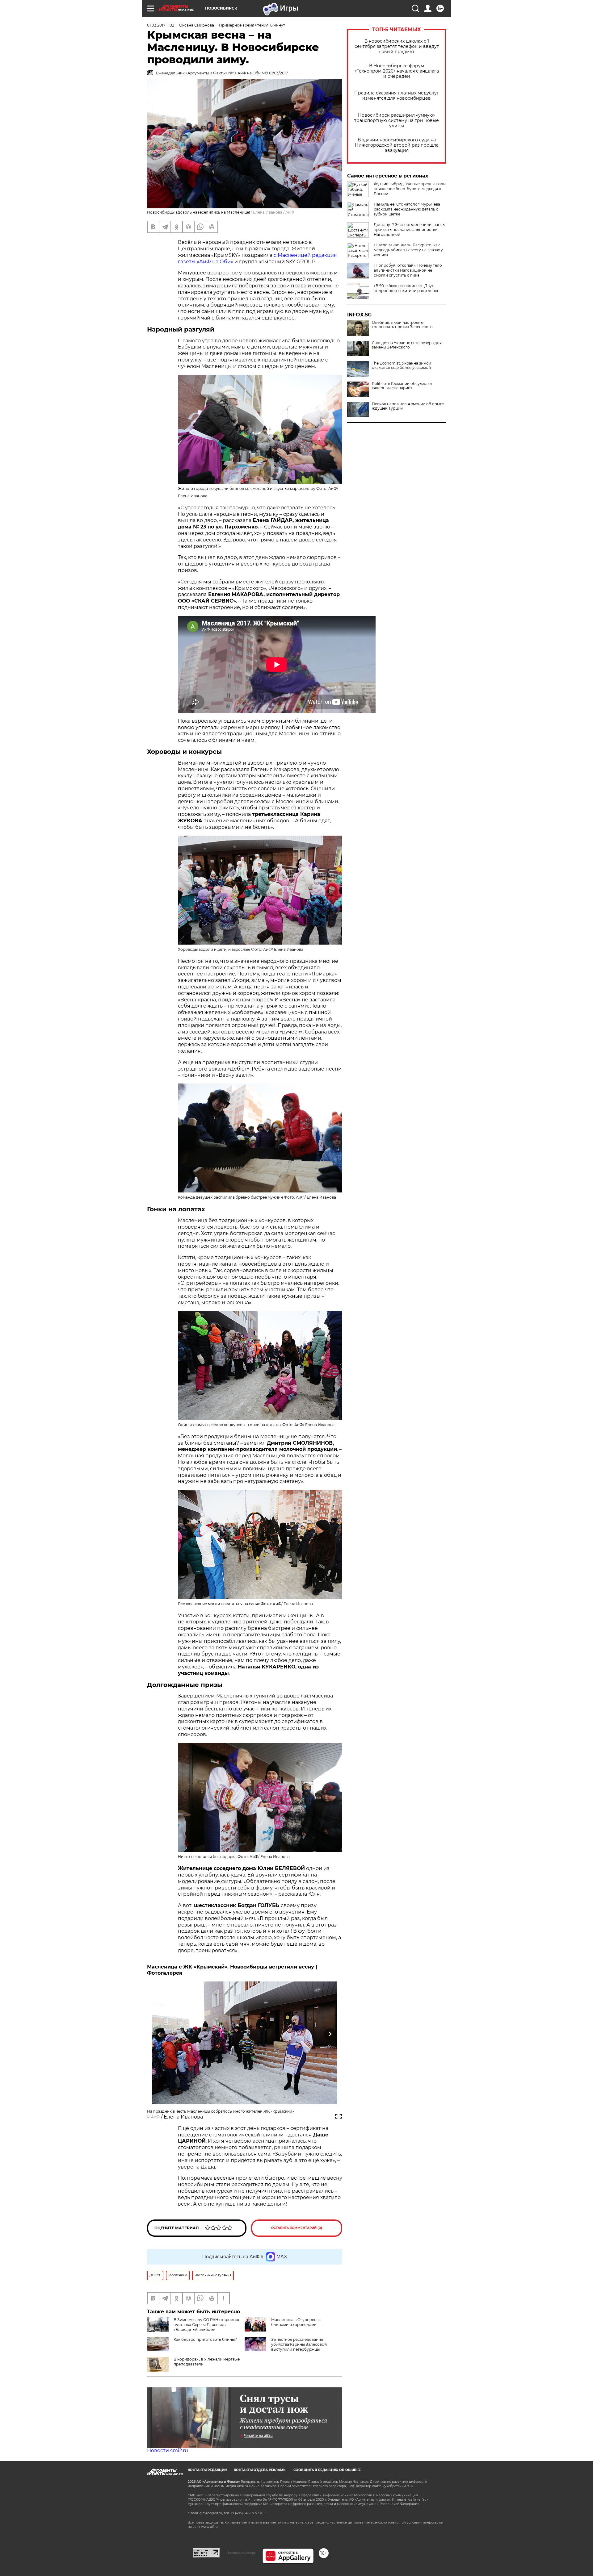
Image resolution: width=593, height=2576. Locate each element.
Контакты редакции (207, 2470)
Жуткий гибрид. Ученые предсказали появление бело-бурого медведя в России (410, 189)
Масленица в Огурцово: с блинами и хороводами (296, 2322)
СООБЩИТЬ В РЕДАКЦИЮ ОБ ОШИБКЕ (327, 2470)
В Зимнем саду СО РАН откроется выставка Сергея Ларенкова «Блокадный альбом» (206, 2325)
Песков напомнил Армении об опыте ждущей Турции (408, 406)
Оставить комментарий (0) (297, 2228)
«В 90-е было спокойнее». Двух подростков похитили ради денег (406, 288)
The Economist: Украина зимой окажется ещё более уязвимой (402, 365)
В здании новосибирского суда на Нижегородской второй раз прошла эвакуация (397, 145)
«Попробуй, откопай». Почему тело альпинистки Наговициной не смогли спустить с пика (408, 270)
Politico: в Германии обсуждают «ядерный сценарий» (402, 386)
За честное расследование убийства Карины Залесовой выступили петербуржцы (299, 2344)
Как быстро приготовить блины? (205, 2339)
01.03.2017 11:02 (161, 25)
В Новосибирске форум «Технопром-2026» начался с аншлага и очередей (397, 71)
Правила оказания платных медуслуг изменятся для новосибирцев (397, 96)
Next (330, 2034)
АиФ (290, 212)
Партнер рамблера (241, 2553)
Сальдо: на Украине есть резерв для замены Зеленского (407, 345)
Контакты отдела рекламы (260, 2470)
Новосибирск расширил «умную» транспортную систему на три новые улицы (397, 121)
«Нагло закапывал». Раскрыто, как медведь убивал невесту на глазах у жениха (408, 250)
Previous (160, 2034)
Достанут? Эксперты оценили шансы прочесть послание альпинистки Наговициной (410, 230)
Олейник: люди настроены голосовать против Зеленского (402, 325)
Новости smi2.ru (168, 2451)
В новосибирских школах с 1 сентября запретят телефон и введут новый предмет (397, 46)
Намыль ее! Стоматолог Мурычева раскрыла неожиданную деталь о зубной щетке (407, 209)
